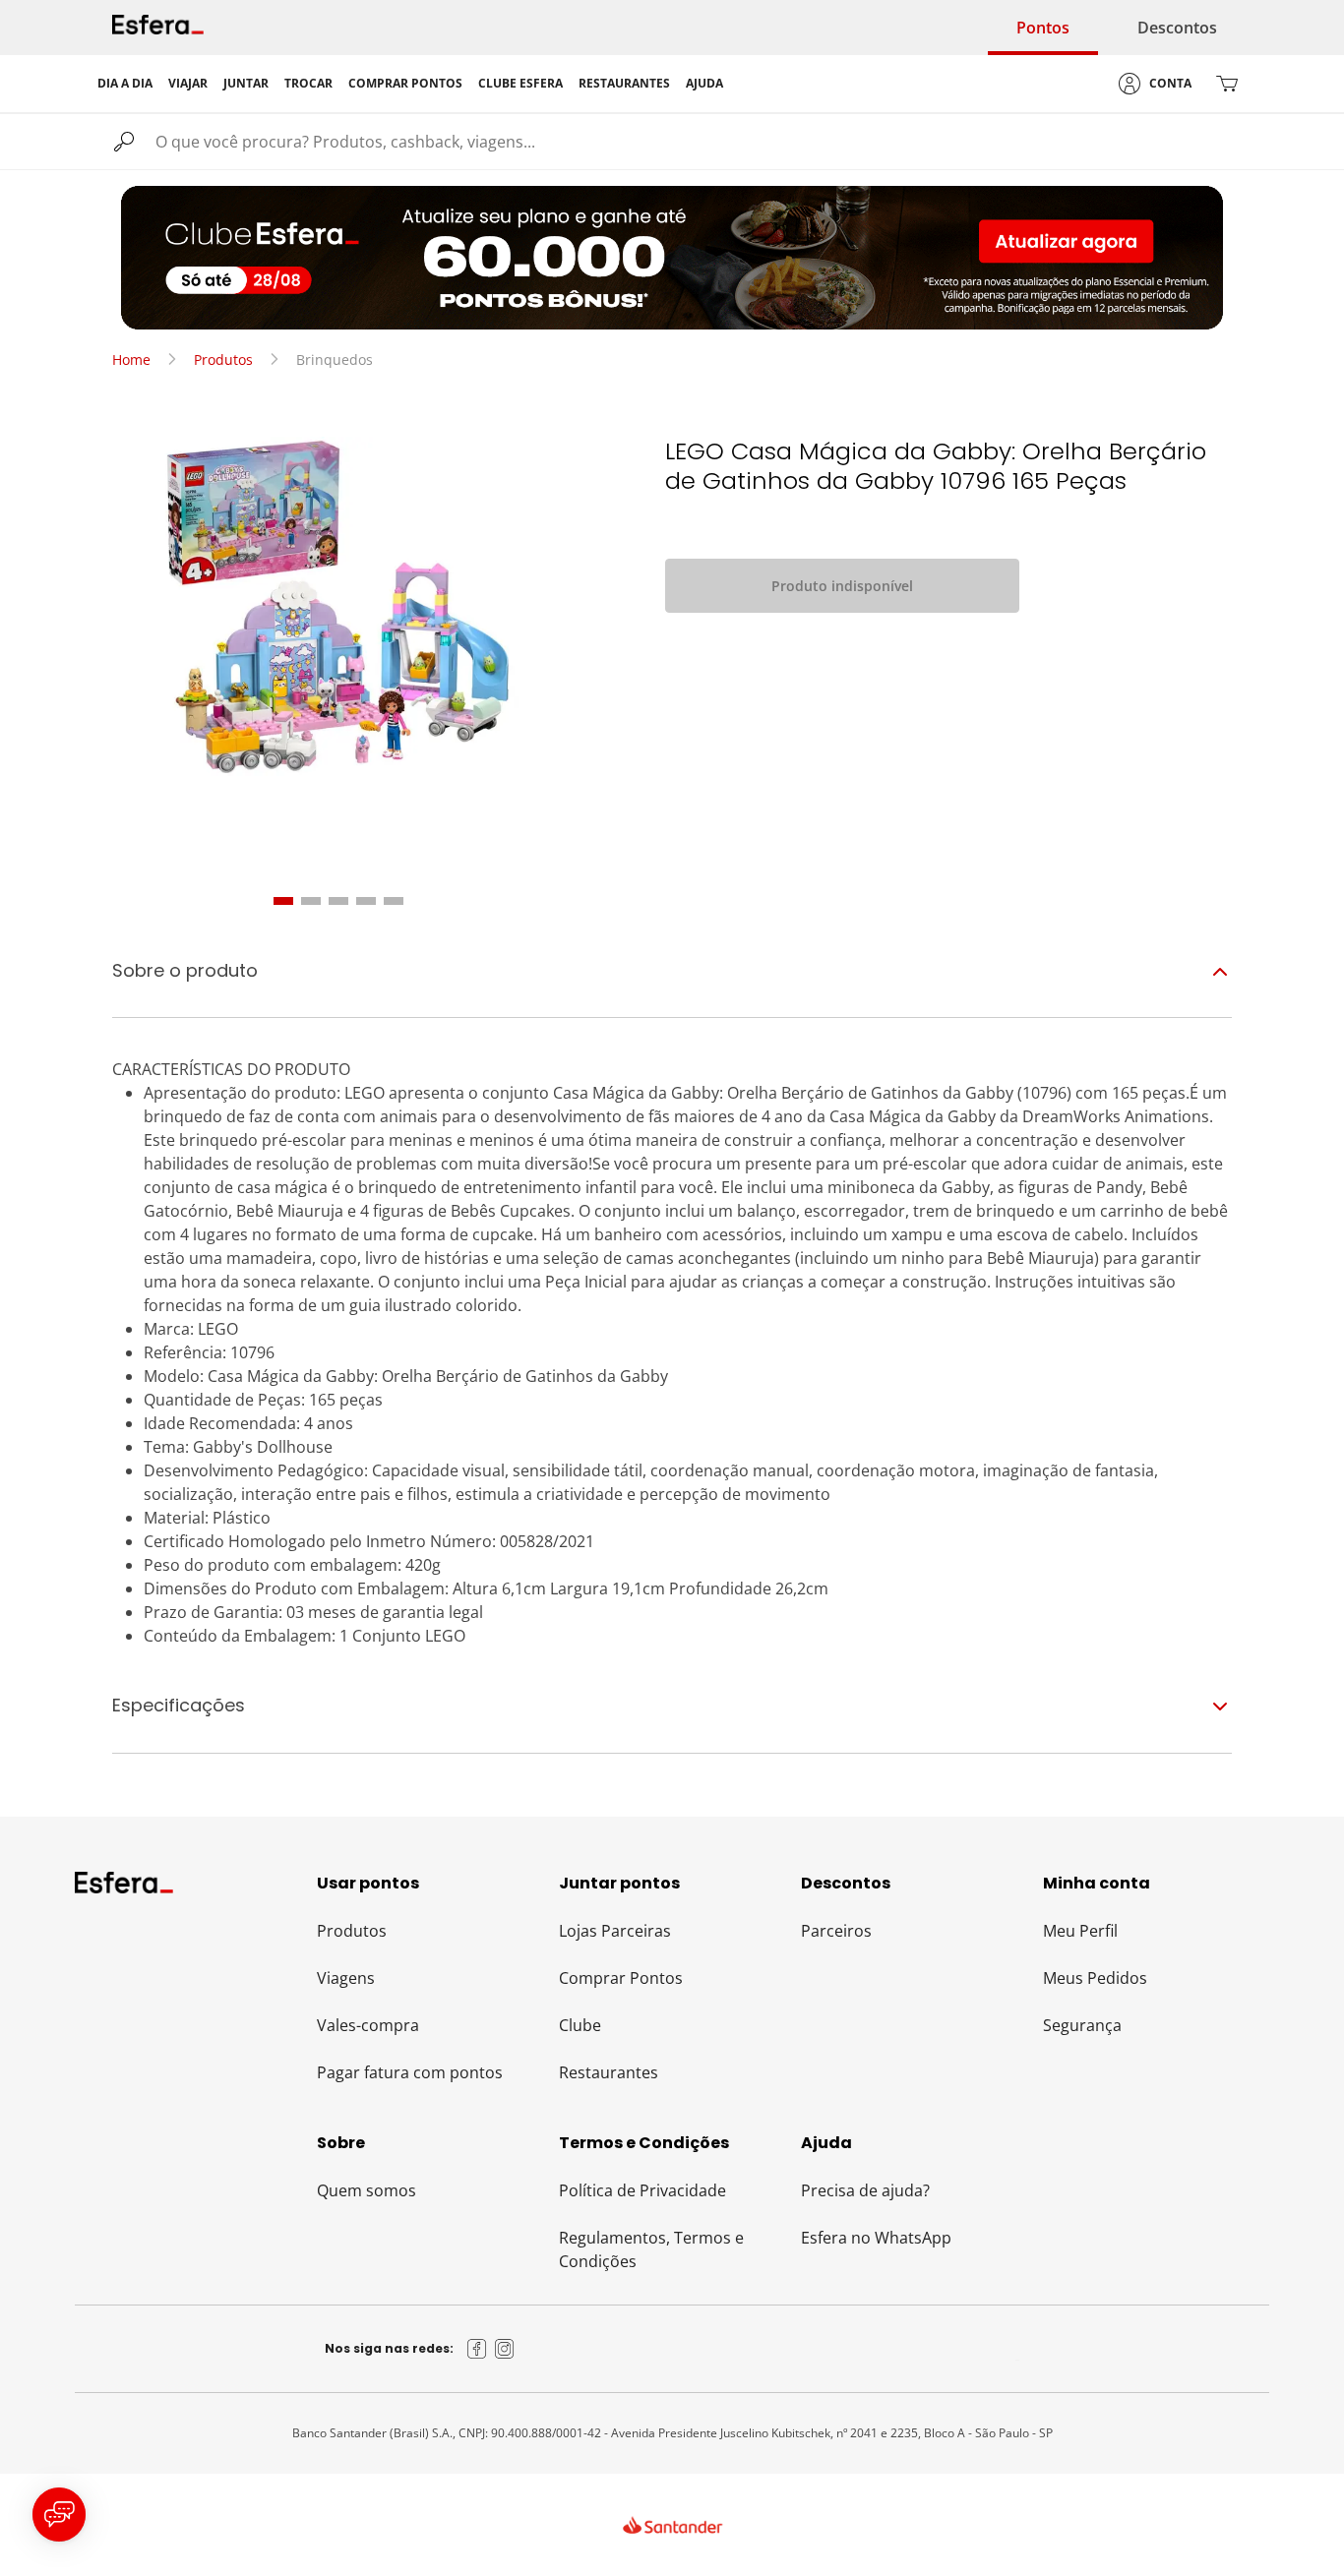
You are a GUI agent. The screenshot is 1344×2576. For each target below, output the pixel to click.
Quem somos (367, 2190)
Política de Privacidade (642, 2190)
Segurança (1082, 2025)
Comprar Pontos (621, 1978)
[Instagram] (505, 2349)
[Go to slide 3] (338, 901)
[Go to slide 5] (394, 901)
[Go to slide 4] (366, 901)
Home (131, 359)
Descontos (1177, 28)
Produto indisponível (842, 586)
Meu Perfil (1080, 1931)
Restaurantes (609, 2072)
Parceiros (836, 1931)
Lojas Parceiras (615, 1931)
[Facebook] (477, 2349)
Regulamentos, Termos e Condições (651, 2249)
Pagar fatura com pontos (410, 2072)
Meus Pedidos (1095, 1978)
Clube (580, 2025)
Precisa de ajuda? (865, 2190)
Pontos (1043, 28)
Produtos (223, 359)
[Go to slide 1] (283, 901)
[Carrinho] (1227, 84)
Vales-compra (368, 2025)
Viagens (346, 1978)
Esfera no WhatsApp (876, 2238)
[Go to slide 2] (311, 901)
